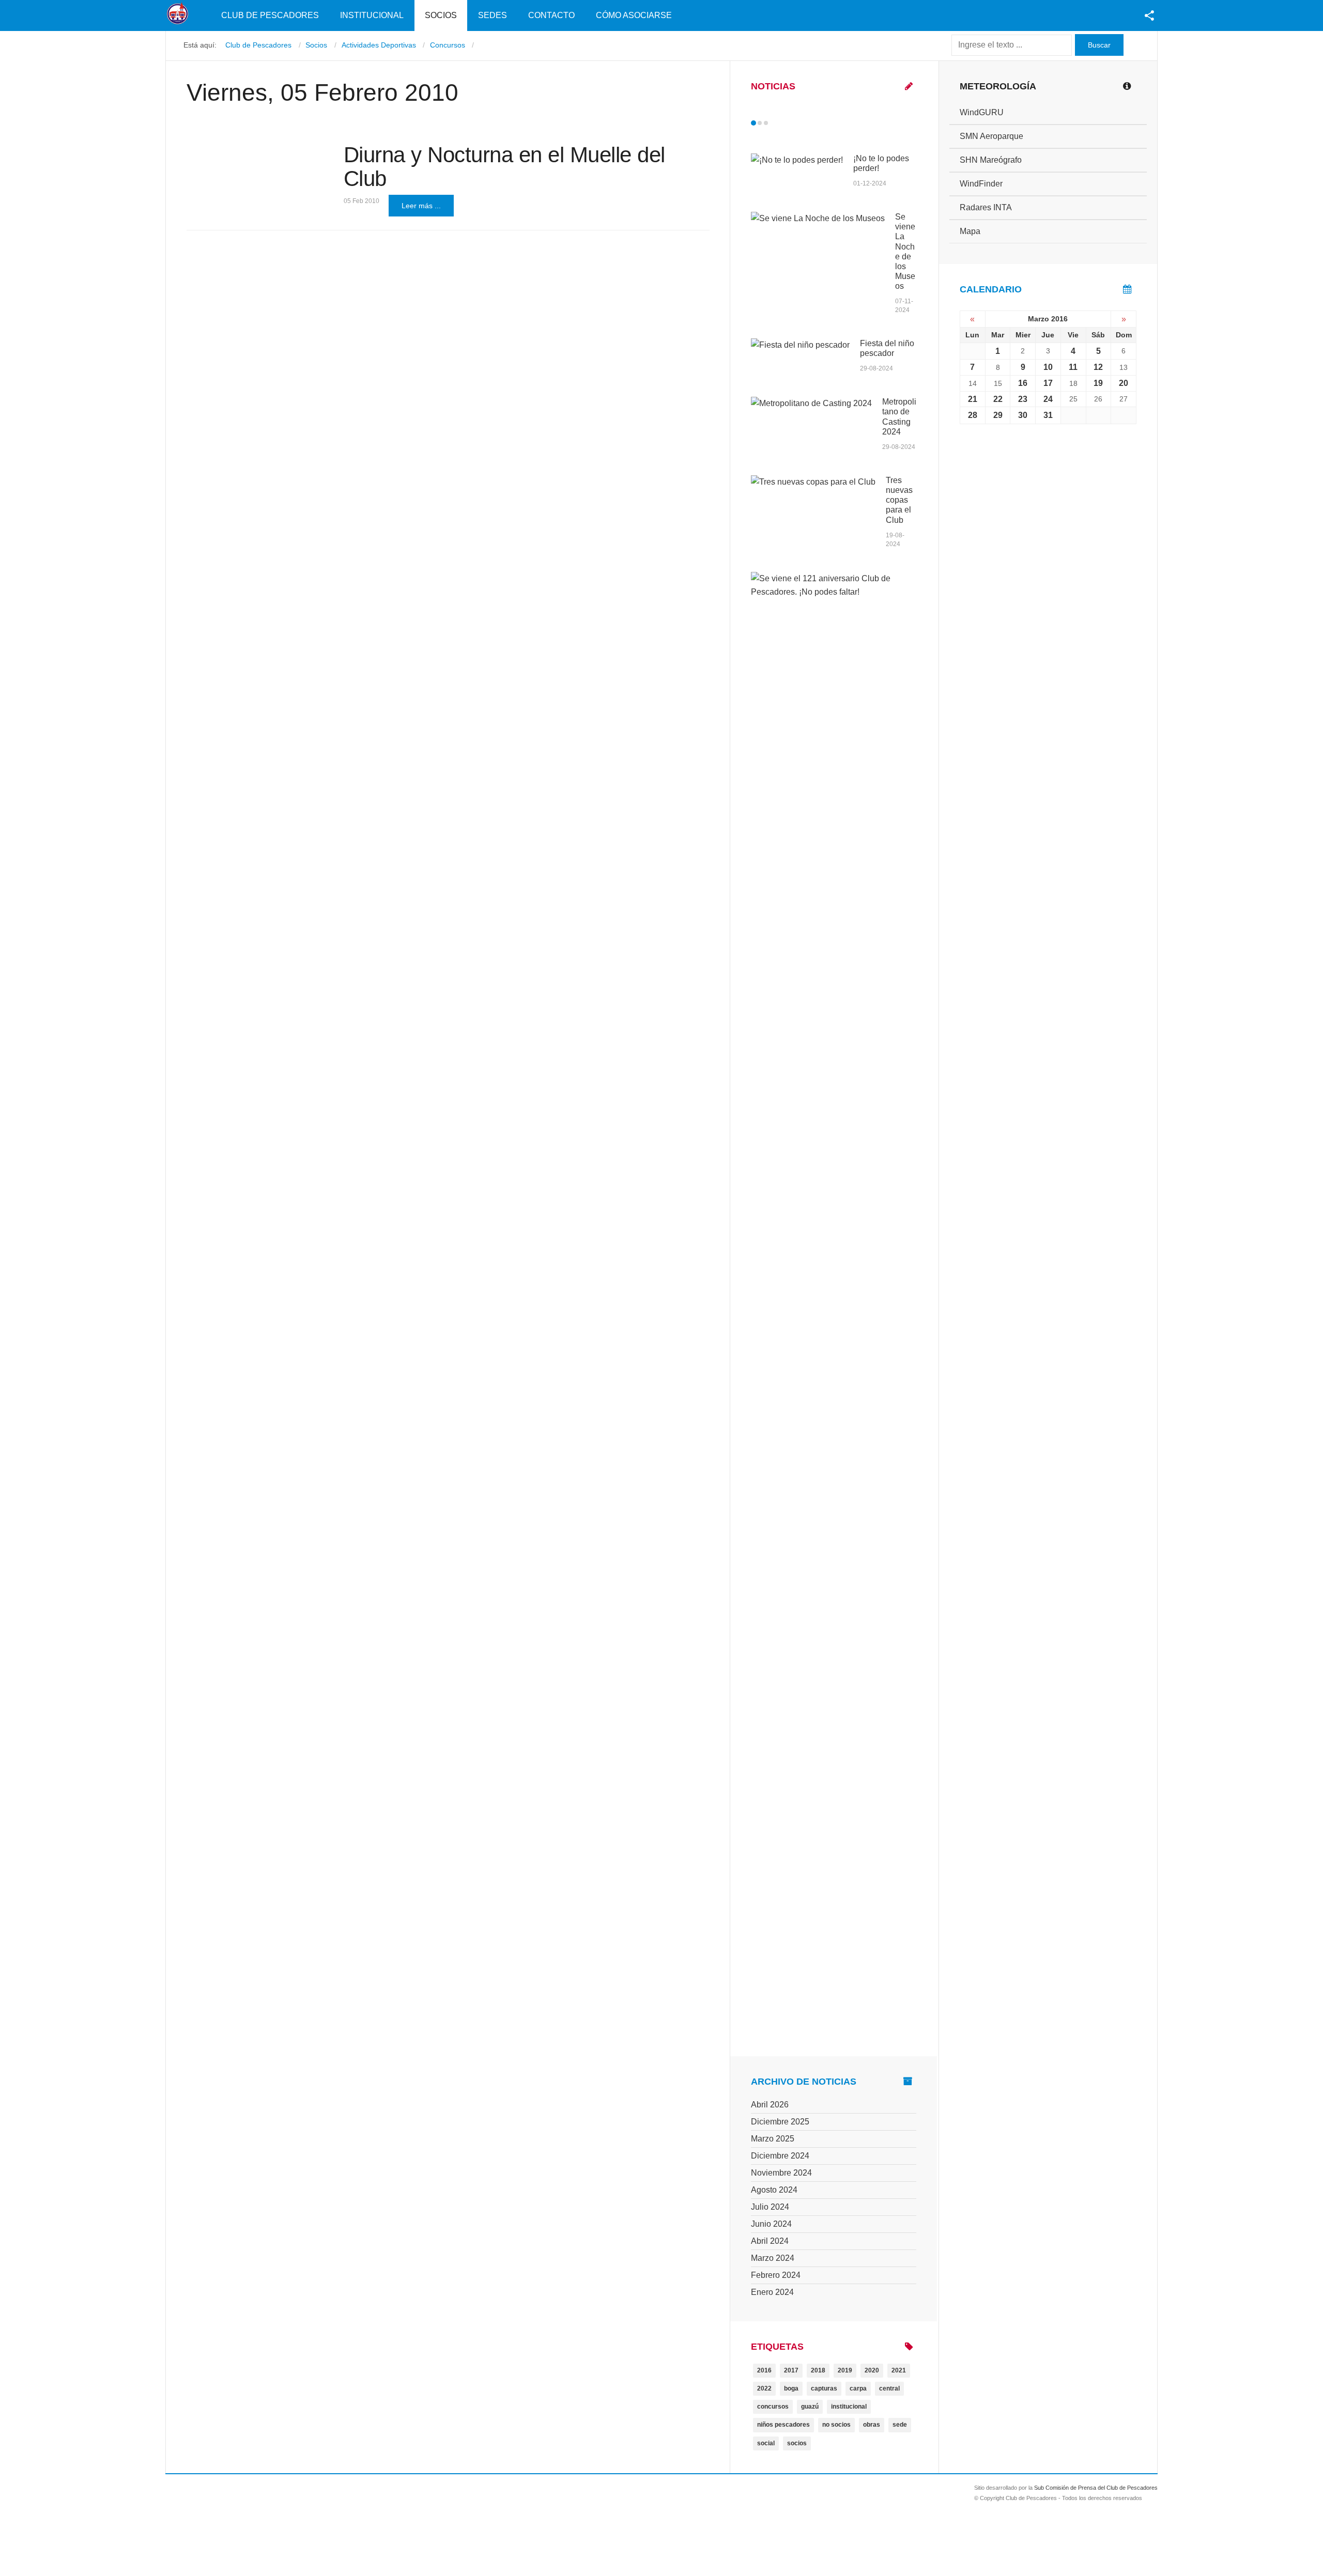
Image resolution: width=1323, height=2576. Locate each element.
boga (791, 2388)
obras (872, 2425)
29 (998, 415)
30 (1023, 415)
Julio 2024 (770, 2207)
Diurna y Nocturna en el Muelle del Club (504, 167)
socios (797, 2443)
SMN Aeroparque (991, 136)
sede (900, 2425)
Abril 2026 (770, 2105)
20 (1124, 383)
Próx (784, 123)
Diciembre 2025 (780, 2122)
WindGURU (982, 112)
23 (1023, 399)
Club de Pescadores (270, 15)
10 (1048, 367)
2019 (845, 2370)
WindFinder (981, 184)
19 (1098, 383)
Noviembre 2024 (781, 2173)
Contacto (551, 15)
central (889, 2388)
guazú (810, 2407)
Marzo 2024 (773, 2258)
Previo (775, 123)
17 (1048, 383)
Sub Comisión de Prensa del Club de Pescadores (1096, 2488)
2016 (764, 2370)
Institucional (372, 15)
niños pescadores (783, 2425)
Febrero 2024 (776, 2275)
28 (973, 415)
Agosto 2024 (774, 2190)
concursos (773, 2407)
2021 (899, 2370)
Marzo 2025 (773, 2139)
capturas (824, 2388)
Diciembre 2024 (780, 2156)
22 (998, 399)
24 (1048, 399)
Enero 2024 (772, 2292)
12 (1098, 367)
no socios (836, 2425)
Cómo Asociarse (634, 15)
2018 (818, 2370)
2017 (791, 2370)
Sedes (493, 15)
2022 (764, 2388)
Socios (441, 15)
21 (973, 399)
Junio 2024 (771, 2224)
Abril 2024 (770, 2241)
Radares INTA (986, 207)
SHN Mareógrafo (991, 160)
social (766, 2443)
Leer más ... (421, 206)
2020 (872, 2370)
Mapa (970, 231)
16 (1023, 383)
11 (1073, 367)
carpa (858, 2388)
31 (1048, 415)
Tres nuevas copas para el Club (899, 500)
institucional (849, 2407)
